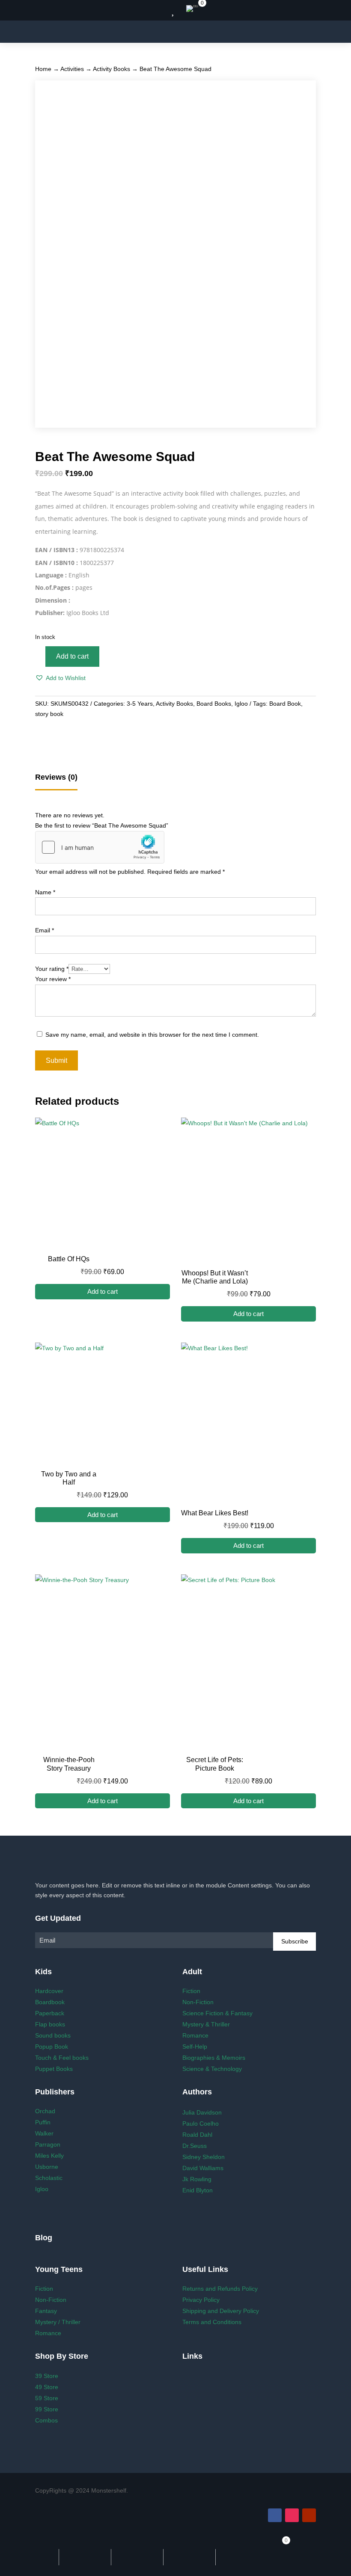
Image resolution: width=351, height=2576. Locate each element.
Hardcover (49, 1991)
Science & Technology (212, 2069)
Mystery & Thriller (206, 2024)
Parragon (48, 2144)
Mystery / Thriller (58, 2322)
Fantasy (46, 2311)
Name (45, 892)
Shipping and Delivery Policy (221, 2311)
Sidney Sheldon (204, 2157)
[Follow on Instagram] (292, 2515)
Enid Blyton (198, 2190)
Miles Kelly (49, 2156)
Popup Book (52, 2047)
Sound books (53, 2035)
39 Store (47, 2376)
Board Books (214, 704)
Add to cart (72, 656)
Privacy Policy (201, 2300)
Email (45, 930)
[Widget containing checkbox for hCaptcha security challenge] (100, 847)
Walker (44, 2133)
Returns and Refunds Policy (220, 2289)
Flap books (50, 2024)
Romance (195, 2035)
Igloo (241, 704)
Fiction (191, 1991)
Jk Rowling (197, 2179)
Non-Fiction (198, 2002)
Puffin (43, 2122)
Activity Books (112, 69)
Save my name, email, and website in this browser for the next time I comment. (152, 1035)
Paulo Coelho (201, 2123)
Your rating (52, 969)
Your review (53, 979)
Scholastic (49, 2178)
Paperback (50, 2013)
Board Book (285, 704)
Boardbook (50, 2002)
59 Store (47, 2398)
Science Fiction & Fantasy (217, 2013)
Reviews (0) (56, 777)
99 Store (47, 2409)
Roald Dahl (197, 2135)
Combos (46, 2420)
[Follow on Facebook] (275, 2515)
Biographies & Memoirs (214, 2058)
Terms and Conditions (212, 2322)
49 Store (47, 2387)
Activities (72, 69)
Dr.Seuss (195, 2146)
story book (49, 714)
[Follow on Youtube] (309, 2515)
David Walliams (203, 2168)
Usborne (47, 2167)
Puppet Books (54, 2069)
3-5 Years (140, 704)
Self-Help (195, 2047)
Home (43, 69)
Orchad (45, 2111)
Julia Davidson (202, 2112)
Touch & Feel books (62, 2058)
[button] (60, 678)
